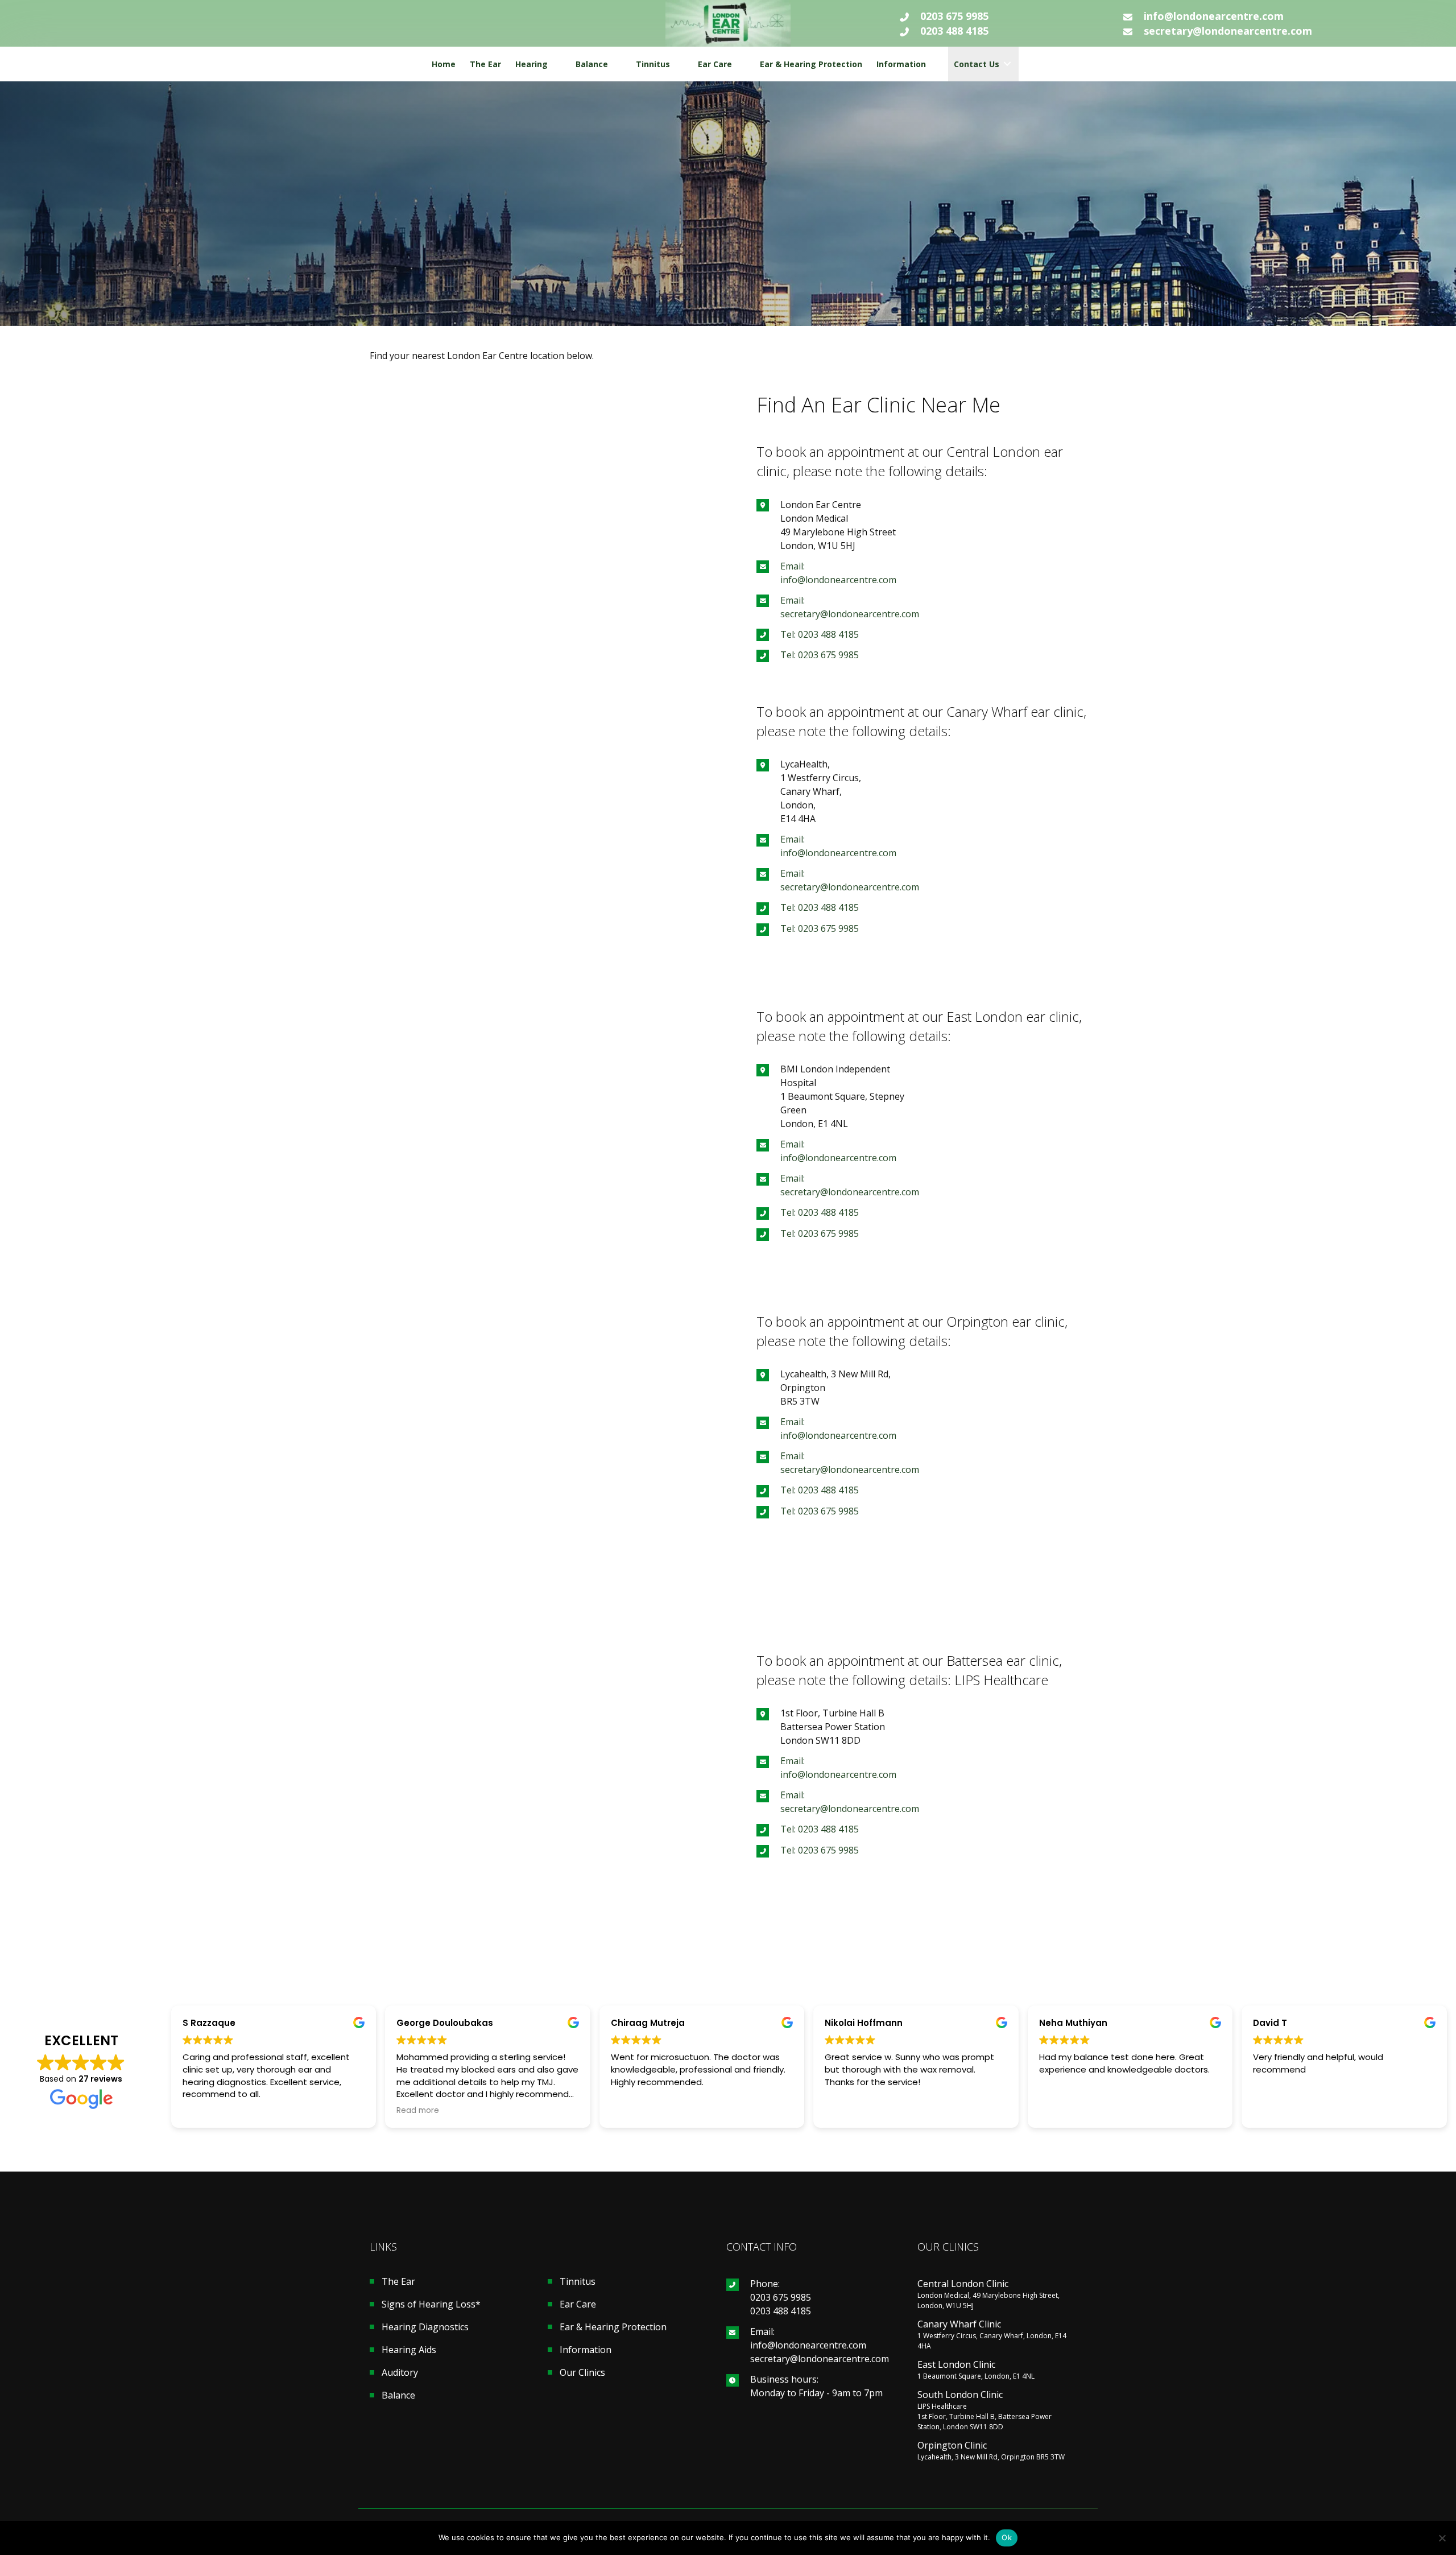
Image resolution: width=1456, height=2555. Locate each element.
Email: (762, 2331)
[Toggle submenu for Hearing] (556, 64)
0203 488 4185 (954, 31)
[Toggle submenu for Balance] (616, 64)
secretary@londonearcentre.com (1228, 31)
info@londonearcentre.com (1214, 16)
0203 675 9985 (954, 16)
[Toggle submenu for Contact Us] (1007, 64)
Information (586, 2350)
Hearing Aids (409, 2350)
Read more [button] (418, 2111)
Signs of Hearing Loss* (431, 2305)
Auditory (400, 2373)
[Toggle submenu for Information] (934, 64)
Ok (1007, 2537)
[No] (1442, 2538)
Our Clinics (582, 2373)
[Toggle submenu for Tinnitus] (678, 64)
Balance (398, 2396)
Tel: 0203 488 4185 (820, 634)
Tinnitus (578, 2282)
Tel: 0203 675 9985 (820, 655)
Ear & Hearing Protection (613, 2328)
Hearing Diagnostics (425, 2328)
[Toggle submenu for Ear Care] (740, 64)
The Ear (398, 2282)
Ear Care (578, 2305)
